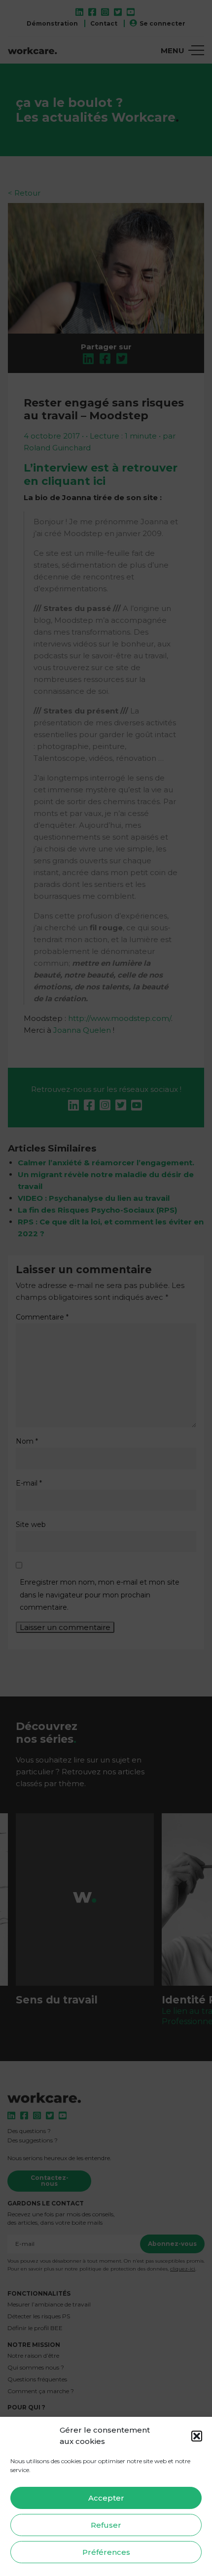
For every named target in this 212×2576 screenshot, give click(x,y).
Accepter (106, 2498)
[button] (197, 2436)
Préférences (106, 2552)
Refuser (106, 2525)
